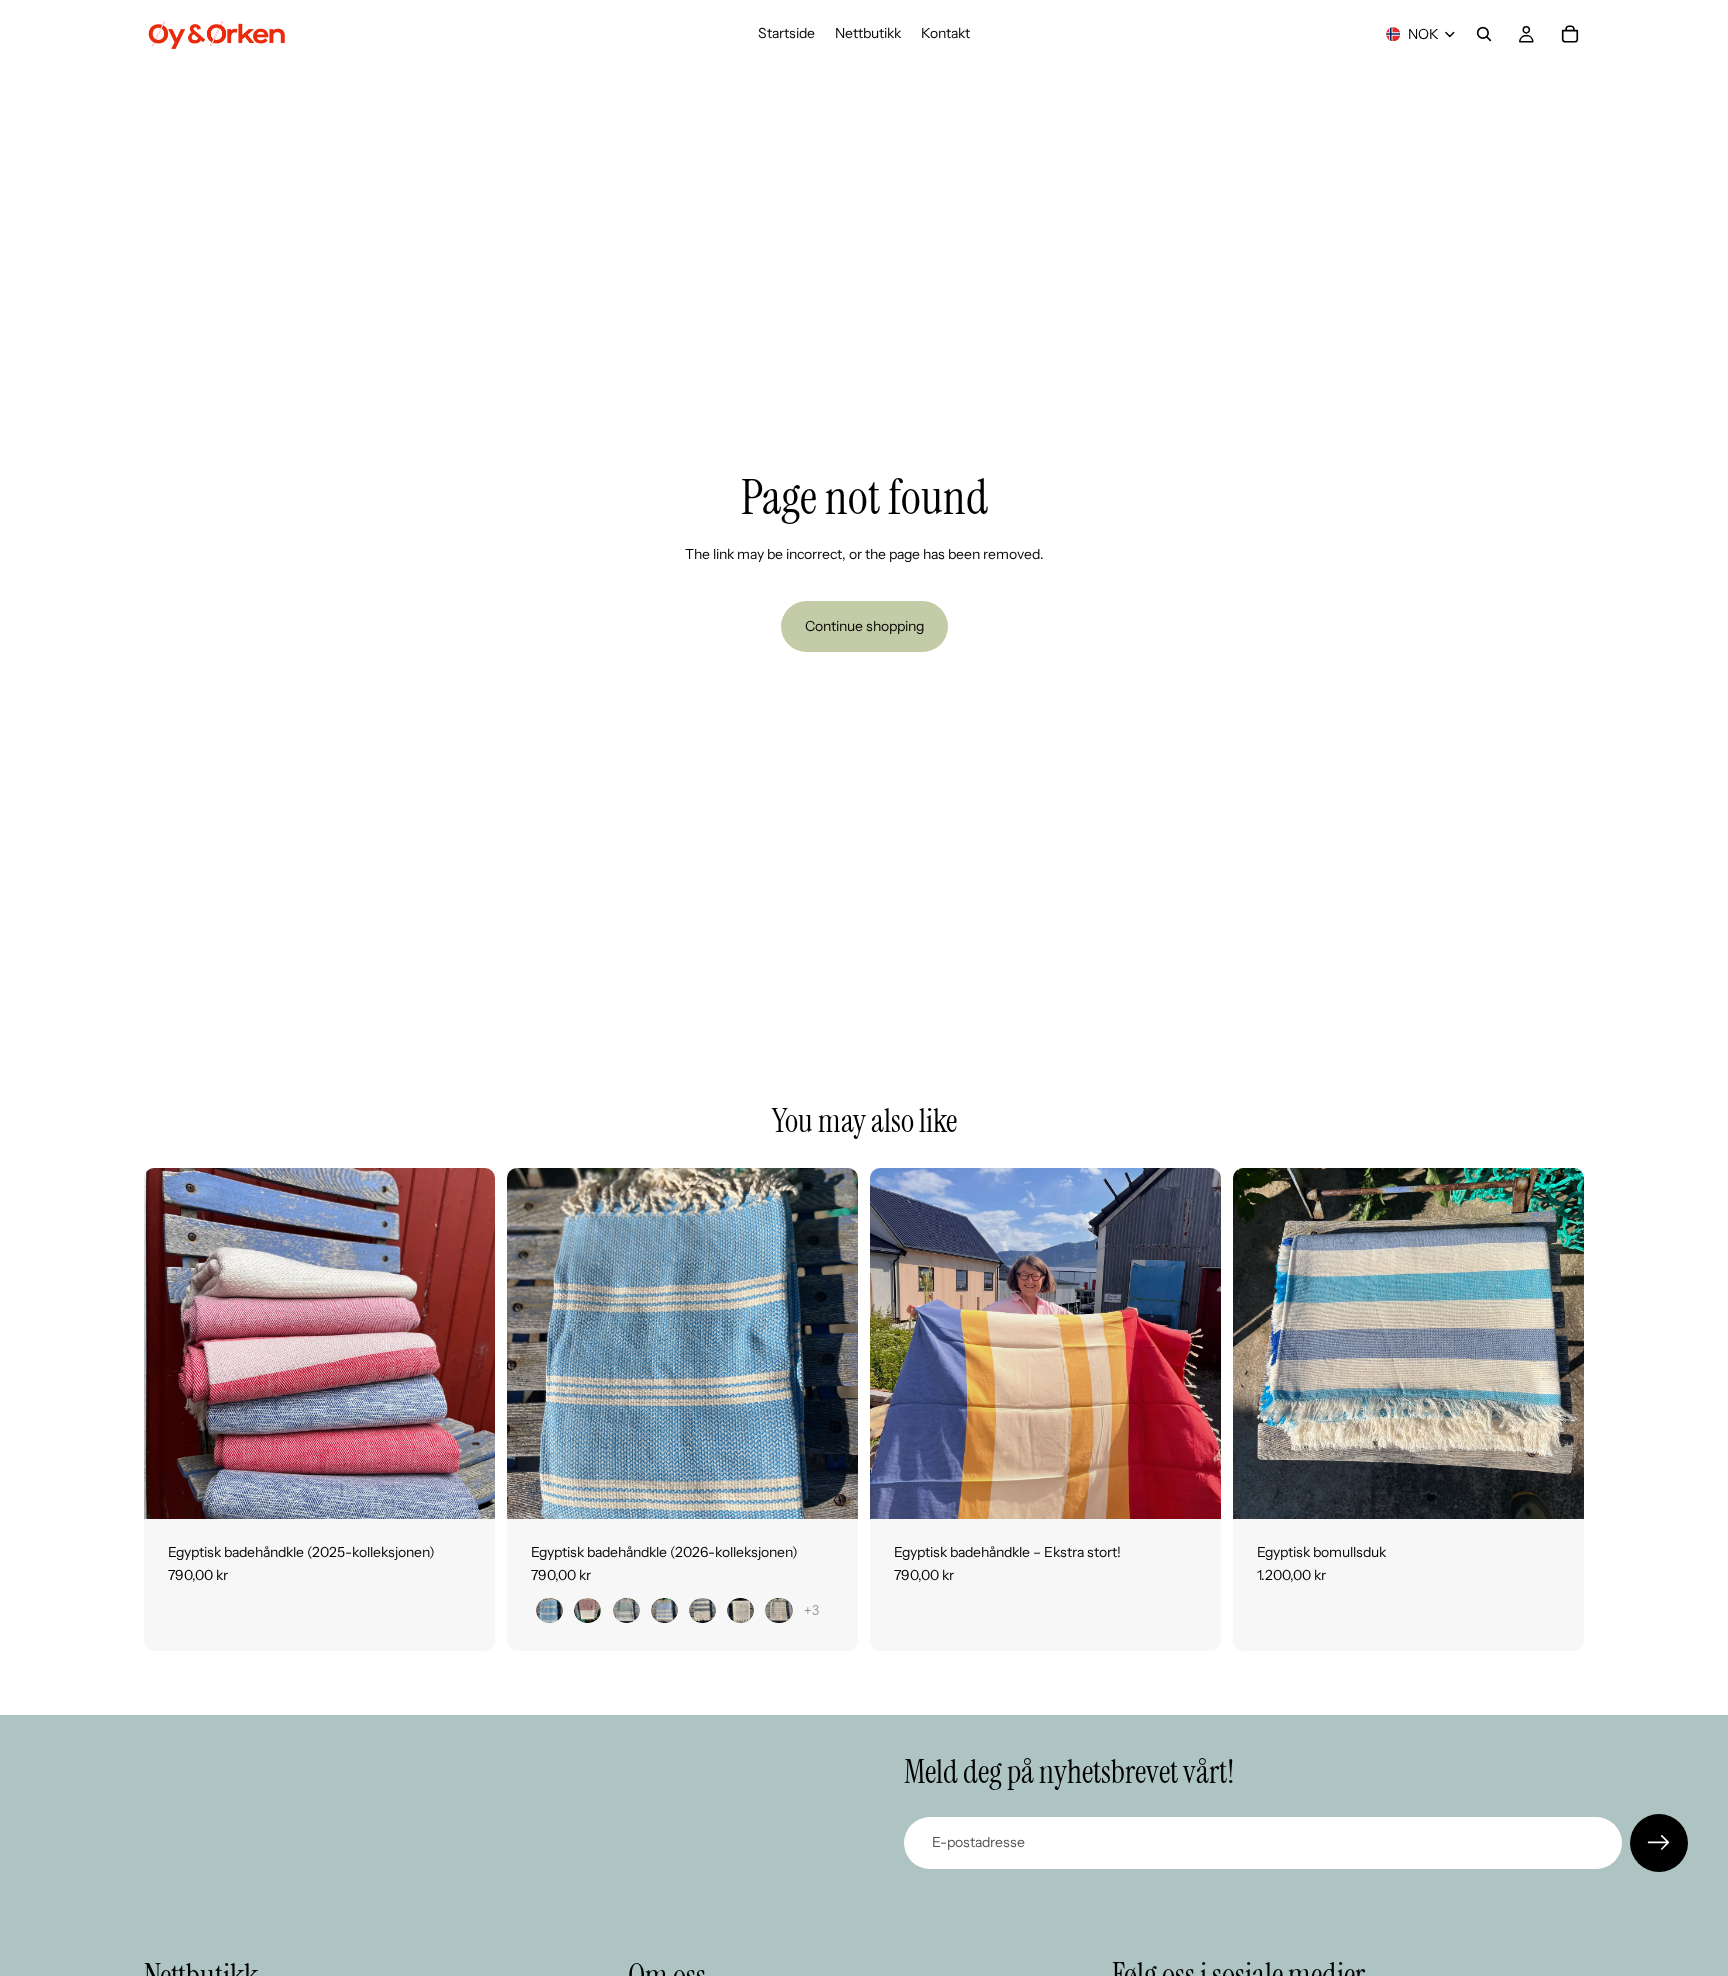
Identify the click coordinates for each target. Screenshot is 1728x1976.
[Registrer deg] (1659, 1843)
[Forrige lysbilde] (174, 1343)
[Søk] (1484, 34)
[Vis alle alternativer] (811, 1610)
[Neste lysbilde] (465, 1343)
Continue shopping (864, 626)
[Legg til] (1190, 1488)
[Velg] (464, 1488)
